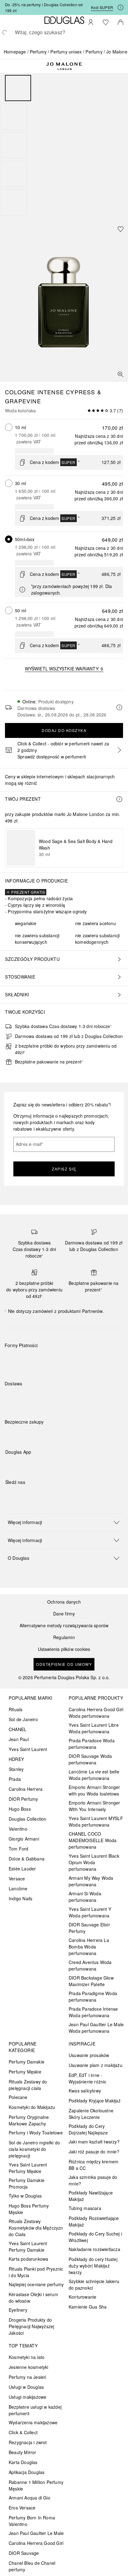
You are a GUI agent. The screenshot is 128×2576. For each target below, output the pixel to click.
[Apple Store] (53, 1465)
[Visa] (59, 1360)
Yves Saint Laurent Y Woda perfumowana (90, 1912)
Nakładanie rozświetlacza (94, 2249)
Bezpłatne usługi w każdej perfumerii (35, 2410)
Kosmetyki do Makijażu (32, 2107)
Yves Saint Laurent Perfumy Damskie (28, 2247)
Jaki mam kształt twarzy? (94, 2142)
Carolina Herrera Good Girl (36, 2543)
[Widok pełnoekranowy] (121, 374)
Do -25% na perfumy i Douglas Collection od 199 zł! (44, 7)
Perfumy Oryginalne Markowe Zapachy (29, 2120)
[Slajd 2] (14, 117)
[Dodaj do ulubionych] (121, 229)
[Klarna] (15, 1360)
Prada (15, 1779)
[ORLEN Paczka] (59, 1398)
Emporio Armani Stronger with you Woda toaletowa (94, 1790)
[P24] (81, 1360)
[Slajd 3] (14, 145)
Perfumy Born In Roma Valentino (32, 2521)
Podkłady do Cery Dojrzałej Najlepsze (88, 2129)
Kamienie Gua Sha (88, 2307)
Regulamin (64, 1637)
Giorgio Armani (24, 1839)
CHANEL (18, 1729)
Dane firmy (64, 1614)
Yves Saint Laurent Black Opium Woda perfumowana (94, 1862)
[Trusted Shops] (24, 1428)
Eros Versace (22, 2508)
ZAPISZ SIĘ (64, 1169)
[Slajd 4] (14, 174)
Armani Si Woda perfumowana (85, 1897)
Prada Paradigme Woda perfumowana (93, 1997)
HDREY (16, 1759)
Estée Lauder (22, 1869)
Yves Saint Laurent (28, 1749)
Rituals (16, 1709)
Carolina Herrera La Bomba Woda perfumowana (89, 1947)
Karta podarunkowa (28, 2259)
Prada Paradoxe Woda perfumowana (92, 1744)
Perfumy (38, 52)
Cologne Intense (34, 392)
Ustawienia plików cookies (64, 1649)
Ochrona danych (64, 1602)
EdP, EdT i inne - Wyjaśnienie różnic (88, 2078)
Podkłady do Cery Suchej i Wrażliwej (95, 2237)
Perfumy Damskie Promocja (27, 2183)
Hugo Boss (20, 1809)
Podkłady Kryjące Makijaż (95, 2101)
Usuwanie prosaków (89, 2055)
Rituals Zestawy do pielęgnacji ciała (28, 2085)
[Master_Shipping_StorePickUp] (81, 1398)
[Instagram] (21, 1495)
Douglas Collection (28, 1819)
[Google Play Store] (21, 1465)
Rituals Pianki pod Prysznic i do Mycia (36, 2272)
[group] (64, 145)
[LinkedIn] (53, 1495)
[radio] (9, 427)
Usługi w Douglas (26, 2387)
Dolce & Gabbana (27, 1859)
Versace (17, 1879)
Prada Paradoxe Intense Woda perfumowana (93, 2012)
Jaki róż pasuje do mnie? (94, 2152)
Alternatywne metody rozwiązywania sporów (64, 1626)
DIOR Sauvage (24, 2553)
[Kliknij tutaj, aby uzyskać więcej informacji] (121, 7)
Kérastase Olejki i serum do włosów (33, 2298)
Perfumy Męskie (25, 2072)
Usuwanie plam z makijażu (96, 2065)
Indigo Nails (21, 1898)
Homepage (15, 52)
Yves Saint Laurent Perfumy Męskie (28, 2168)
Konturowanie (82, 2297)
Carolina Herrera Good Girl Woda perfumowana (96, 1713)
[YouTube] (32, 1495)
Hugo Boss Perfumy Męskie (29, 2209)
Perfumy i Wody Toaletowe (36, 2133)
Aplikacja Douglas (27, 2472)
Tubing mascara (85, 2208)
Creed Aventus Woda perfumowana (90, 1965)
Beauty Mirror (23, 2452)
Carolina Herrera (26, 1789)
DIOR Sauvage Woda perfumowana (90, 1759)
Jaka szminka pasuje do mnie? (93, 2180)
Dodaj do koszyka (64, 730)
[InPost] (37, 1398)
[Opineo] (76, 1428)
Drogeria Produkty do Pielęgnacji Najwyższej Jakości (31, 2326)
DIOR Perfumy (23, 1799)
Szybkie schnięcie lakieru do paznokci (94, 2284)
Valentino (18, 1829)
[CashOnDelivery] (103, 1360)
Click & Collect (23, 2432)
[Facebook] (10, 1495)
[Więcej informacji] (119, 799)
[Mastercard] (37, 1360)
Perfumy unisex (66, 52)
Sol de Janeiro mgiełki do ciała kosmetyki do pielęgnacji (34, 2149)
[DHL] (15, 1398)
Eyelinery (18, 2310)
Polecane (18, 2097)
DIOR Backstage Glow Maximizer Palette (91, 1981)
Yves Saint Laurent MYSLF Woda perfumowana (96, 1821)
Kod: (102, 7)
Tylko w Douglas (25, 2196)
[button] (64, 1522)
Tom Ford (19, 1849)
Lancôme (18, 1888)
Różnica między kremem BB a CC (94, 2165)
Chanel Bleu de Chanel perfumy (32, 2566)
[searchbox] (64, 32)
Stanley (16, 1769)
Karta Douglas (23, 2462)
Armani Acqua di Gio (30, 2498)
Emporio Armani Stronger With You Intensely (94, 1806)
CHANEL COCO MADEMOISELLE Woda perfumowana (93, 1840)
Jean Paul (19, 1739)
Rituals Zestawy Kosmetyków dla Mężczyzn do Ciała (36, 2228)
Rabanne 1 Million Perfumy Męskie (36, 2485)
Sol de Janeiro (23, 1719)
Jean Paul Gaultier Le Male (36, 2533)
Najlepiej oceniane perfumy (36, 2284)
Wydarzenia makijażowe (33, 2422)
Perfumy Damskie (27, 2062)
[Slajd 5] (14, 202)
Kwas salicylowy (85, 2091)
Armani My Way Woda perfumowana (91, 1881)
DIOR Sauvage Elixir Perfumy (89, 1928)
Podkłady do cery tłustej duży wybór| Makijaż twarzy (93, 2266)
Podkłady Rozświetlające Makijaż (94, 2221)
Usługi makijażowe (27, 2397)
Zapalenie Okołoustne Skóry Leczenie (91, 2114)
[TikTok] (43, 1495)
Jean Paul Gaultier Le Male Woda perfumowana (96, 2028)
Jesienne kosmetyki (29, 2367)
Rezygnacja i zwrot (28, 2442)
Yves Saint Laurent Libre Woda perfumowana (94, 1728)
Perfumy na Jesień (27, 2377)
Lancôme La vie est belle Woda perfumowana (94, 1775)
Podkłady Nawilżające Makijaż (91, 2196)
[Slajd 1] (18, 88)
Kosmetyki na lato (27, 2357)
